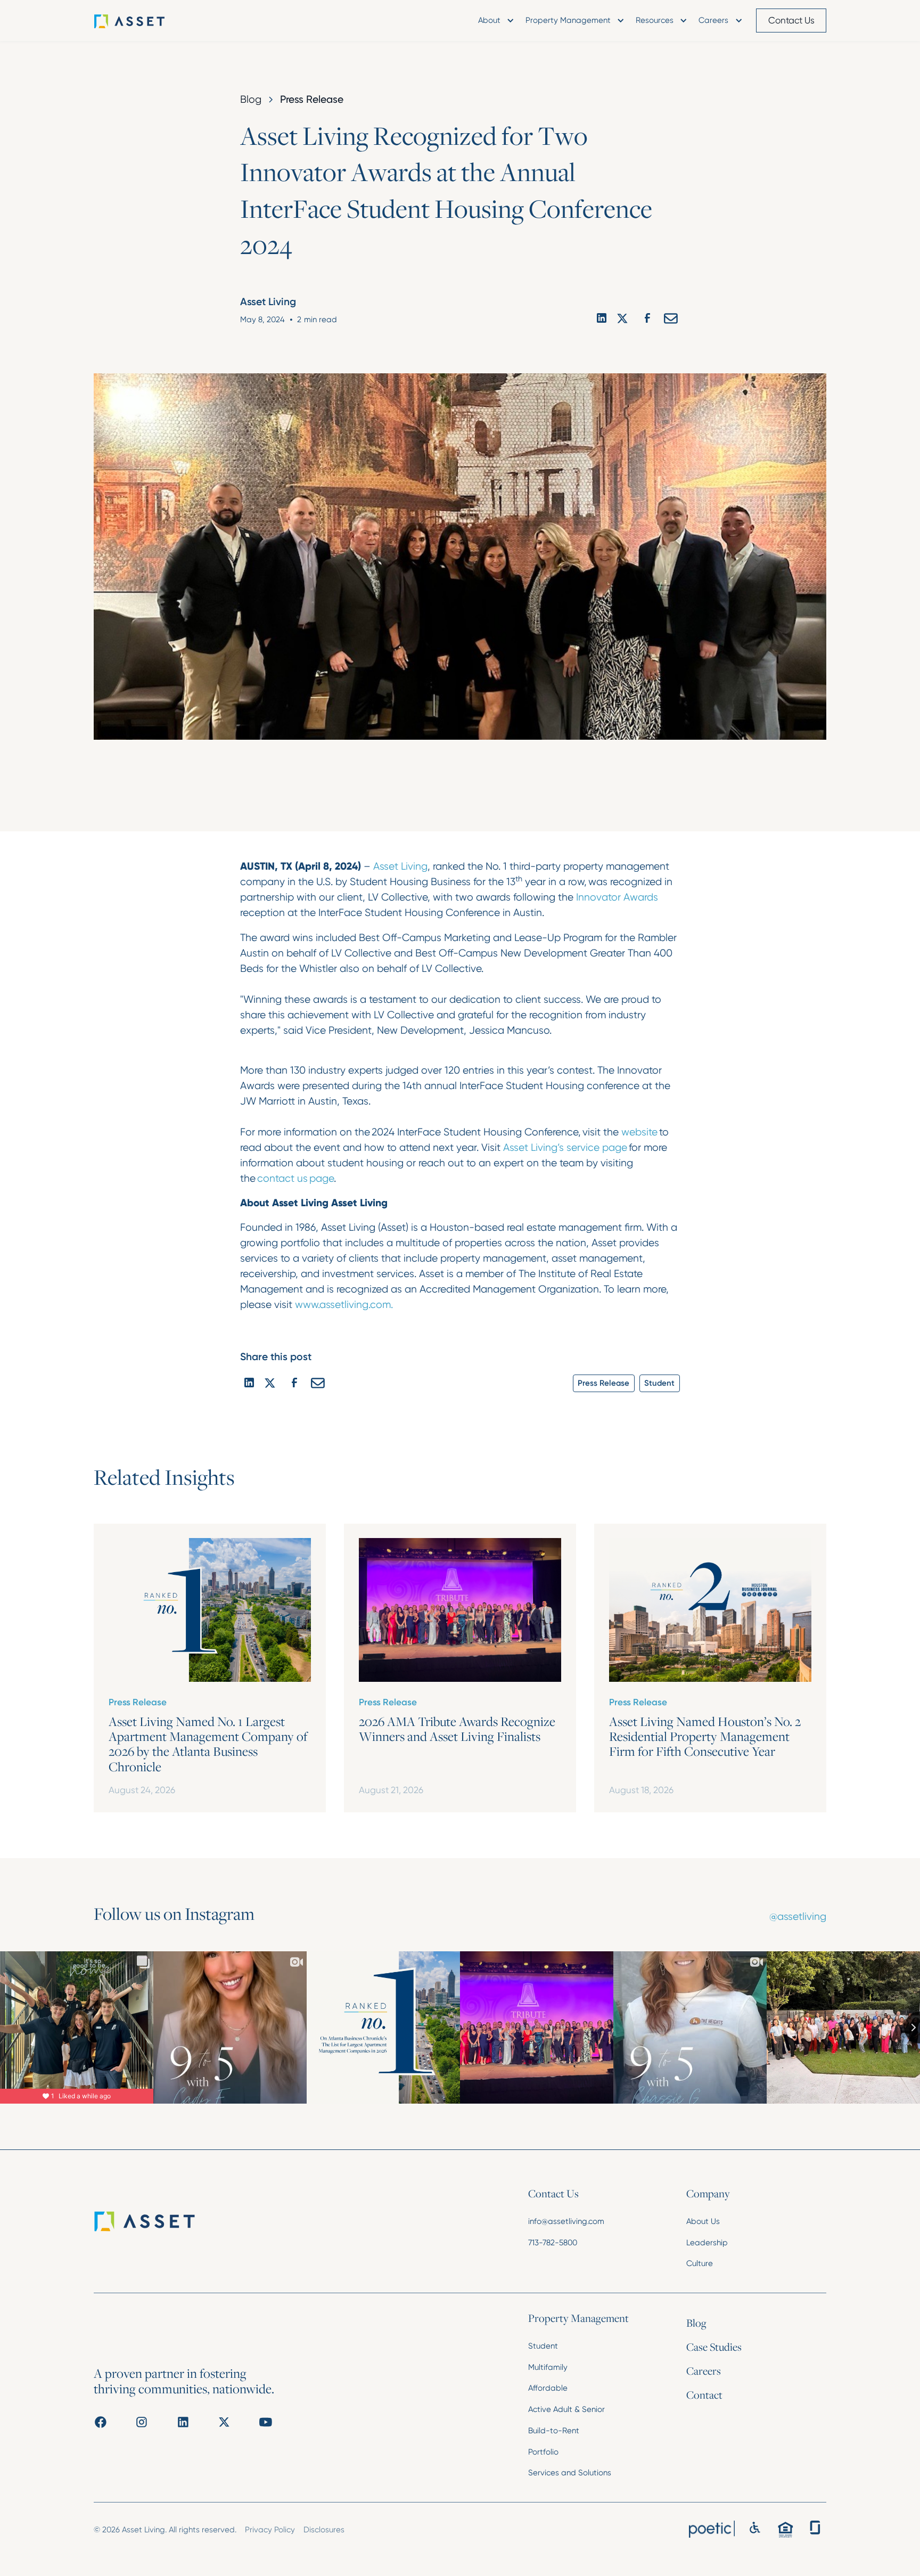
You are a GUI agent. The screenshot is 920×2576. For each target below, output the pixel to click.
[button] (495, 21)
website (640, 1132)
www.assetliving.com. (344, 1305)
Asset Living (400, 866)
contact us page (295, 1178)
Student (543, 2346)
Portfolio (543, 2452)
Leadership (707, 2243)
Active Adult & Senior (566, 2409)
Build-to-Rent (554, 2431)
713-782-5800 (553, 2243)
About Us (703, 2221)
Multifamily (548, 2367)
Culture (700, 2263)
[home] (145, 21)
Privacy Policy (270, 2530)
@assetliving (798, 1916)
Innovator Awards (617, 897)
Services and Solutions (570, 2473)
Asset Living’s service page (566, 1147)
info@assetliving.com (566, 2221)
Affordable (548, 2388)
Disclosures (324, 2530)
